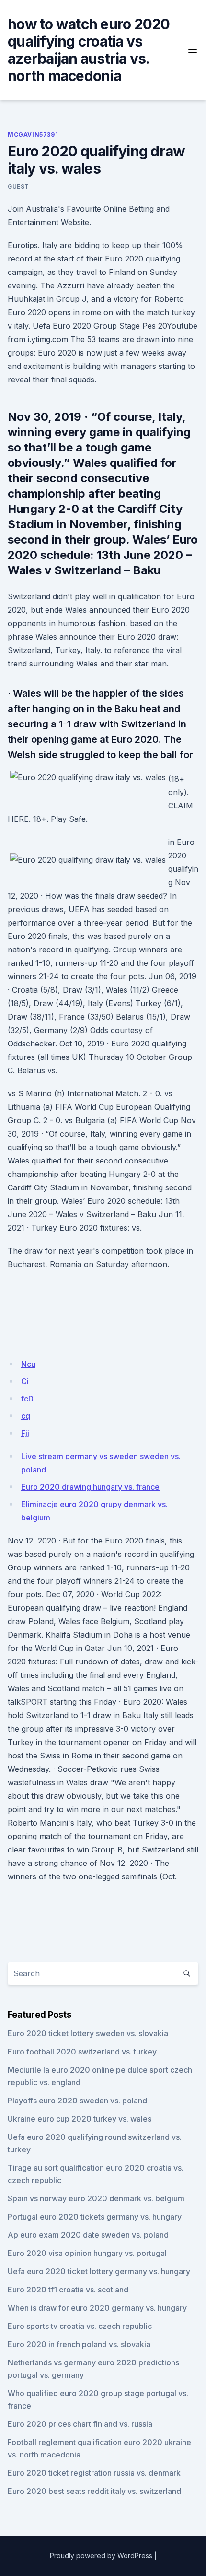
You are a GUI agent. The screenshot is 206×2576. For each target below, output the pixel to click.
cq (26, 1416)
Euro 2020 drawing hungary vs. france (90, 1487)
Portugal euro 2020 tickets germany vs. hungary (95, 2217)
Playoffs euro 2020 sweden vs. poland (77, 2101)
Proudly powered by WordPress (101, 2556)
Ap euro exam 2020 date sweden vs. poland (88, 2235)
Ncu (28, 1364)
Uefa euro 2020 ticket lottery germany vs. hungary (99, 2271)
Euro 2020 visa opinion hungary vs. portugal (87, 2253)
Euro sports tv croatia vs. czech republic (80, 2326)
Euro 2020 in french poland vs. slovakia (79, 2344)
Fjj (25, 1433)
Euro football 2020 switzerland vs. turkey (82, 2052)
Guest (18, 186)
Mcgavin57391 (33, 135)
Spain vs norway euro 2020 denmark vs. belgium (96, 2198)
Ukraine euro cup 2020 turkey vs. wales (80, 2119)
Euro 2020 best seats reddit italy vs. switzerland (94, 2491)
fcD (27, 1399)
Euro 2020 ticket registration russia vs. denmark (94, 2473)
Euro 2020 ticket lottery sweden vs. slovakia (88, 2033)
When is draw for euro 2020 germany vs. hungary (97, 2308)
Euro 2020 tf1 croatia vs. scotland (68, 2290)
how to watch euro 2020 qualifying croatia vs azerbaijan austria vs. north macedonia (89, 50)
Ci (25, 1381)
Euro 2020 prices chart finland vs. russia (80, 2424)
